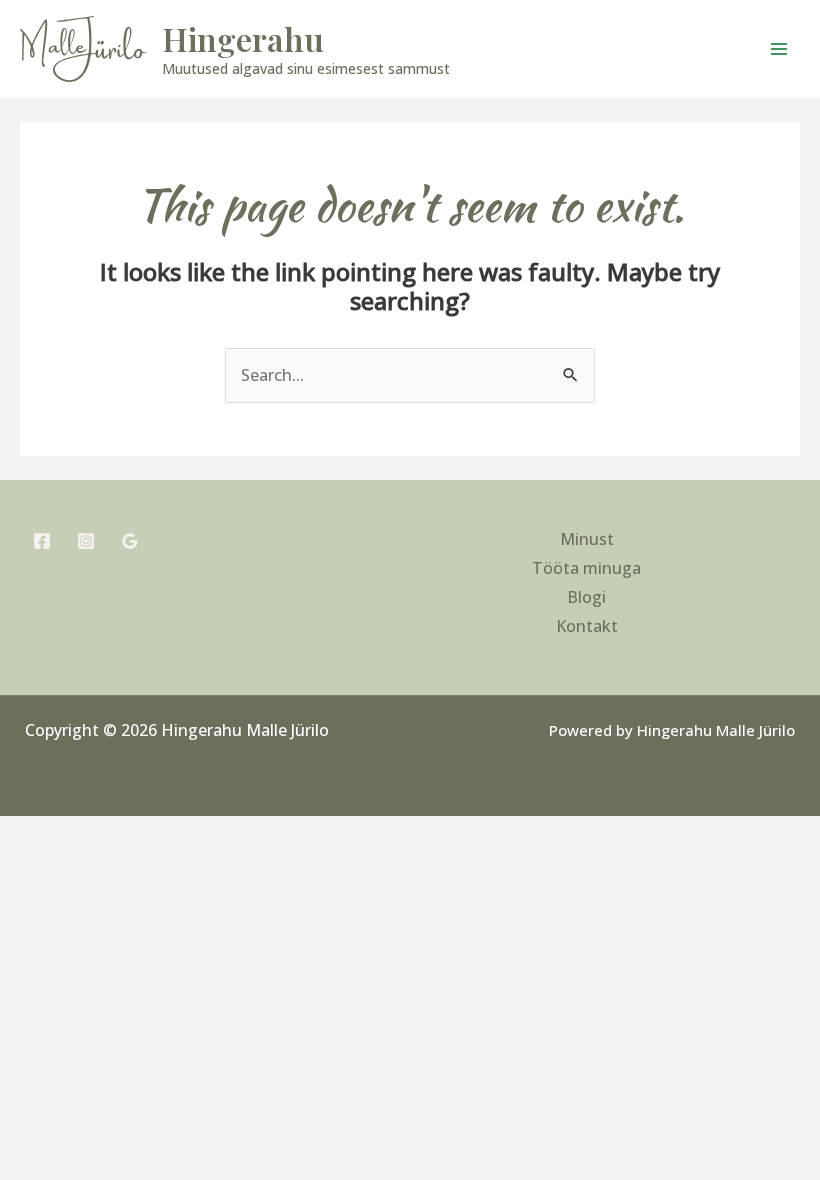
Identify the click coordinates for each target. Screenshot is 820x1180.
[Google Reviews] (130, 541)
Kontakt (587, 626)
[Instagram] (86, 541)
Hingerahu (243, 38)
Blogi (586, 597)
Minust (587, 539)
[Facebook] (42, 541)
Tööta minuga (586, 568)
